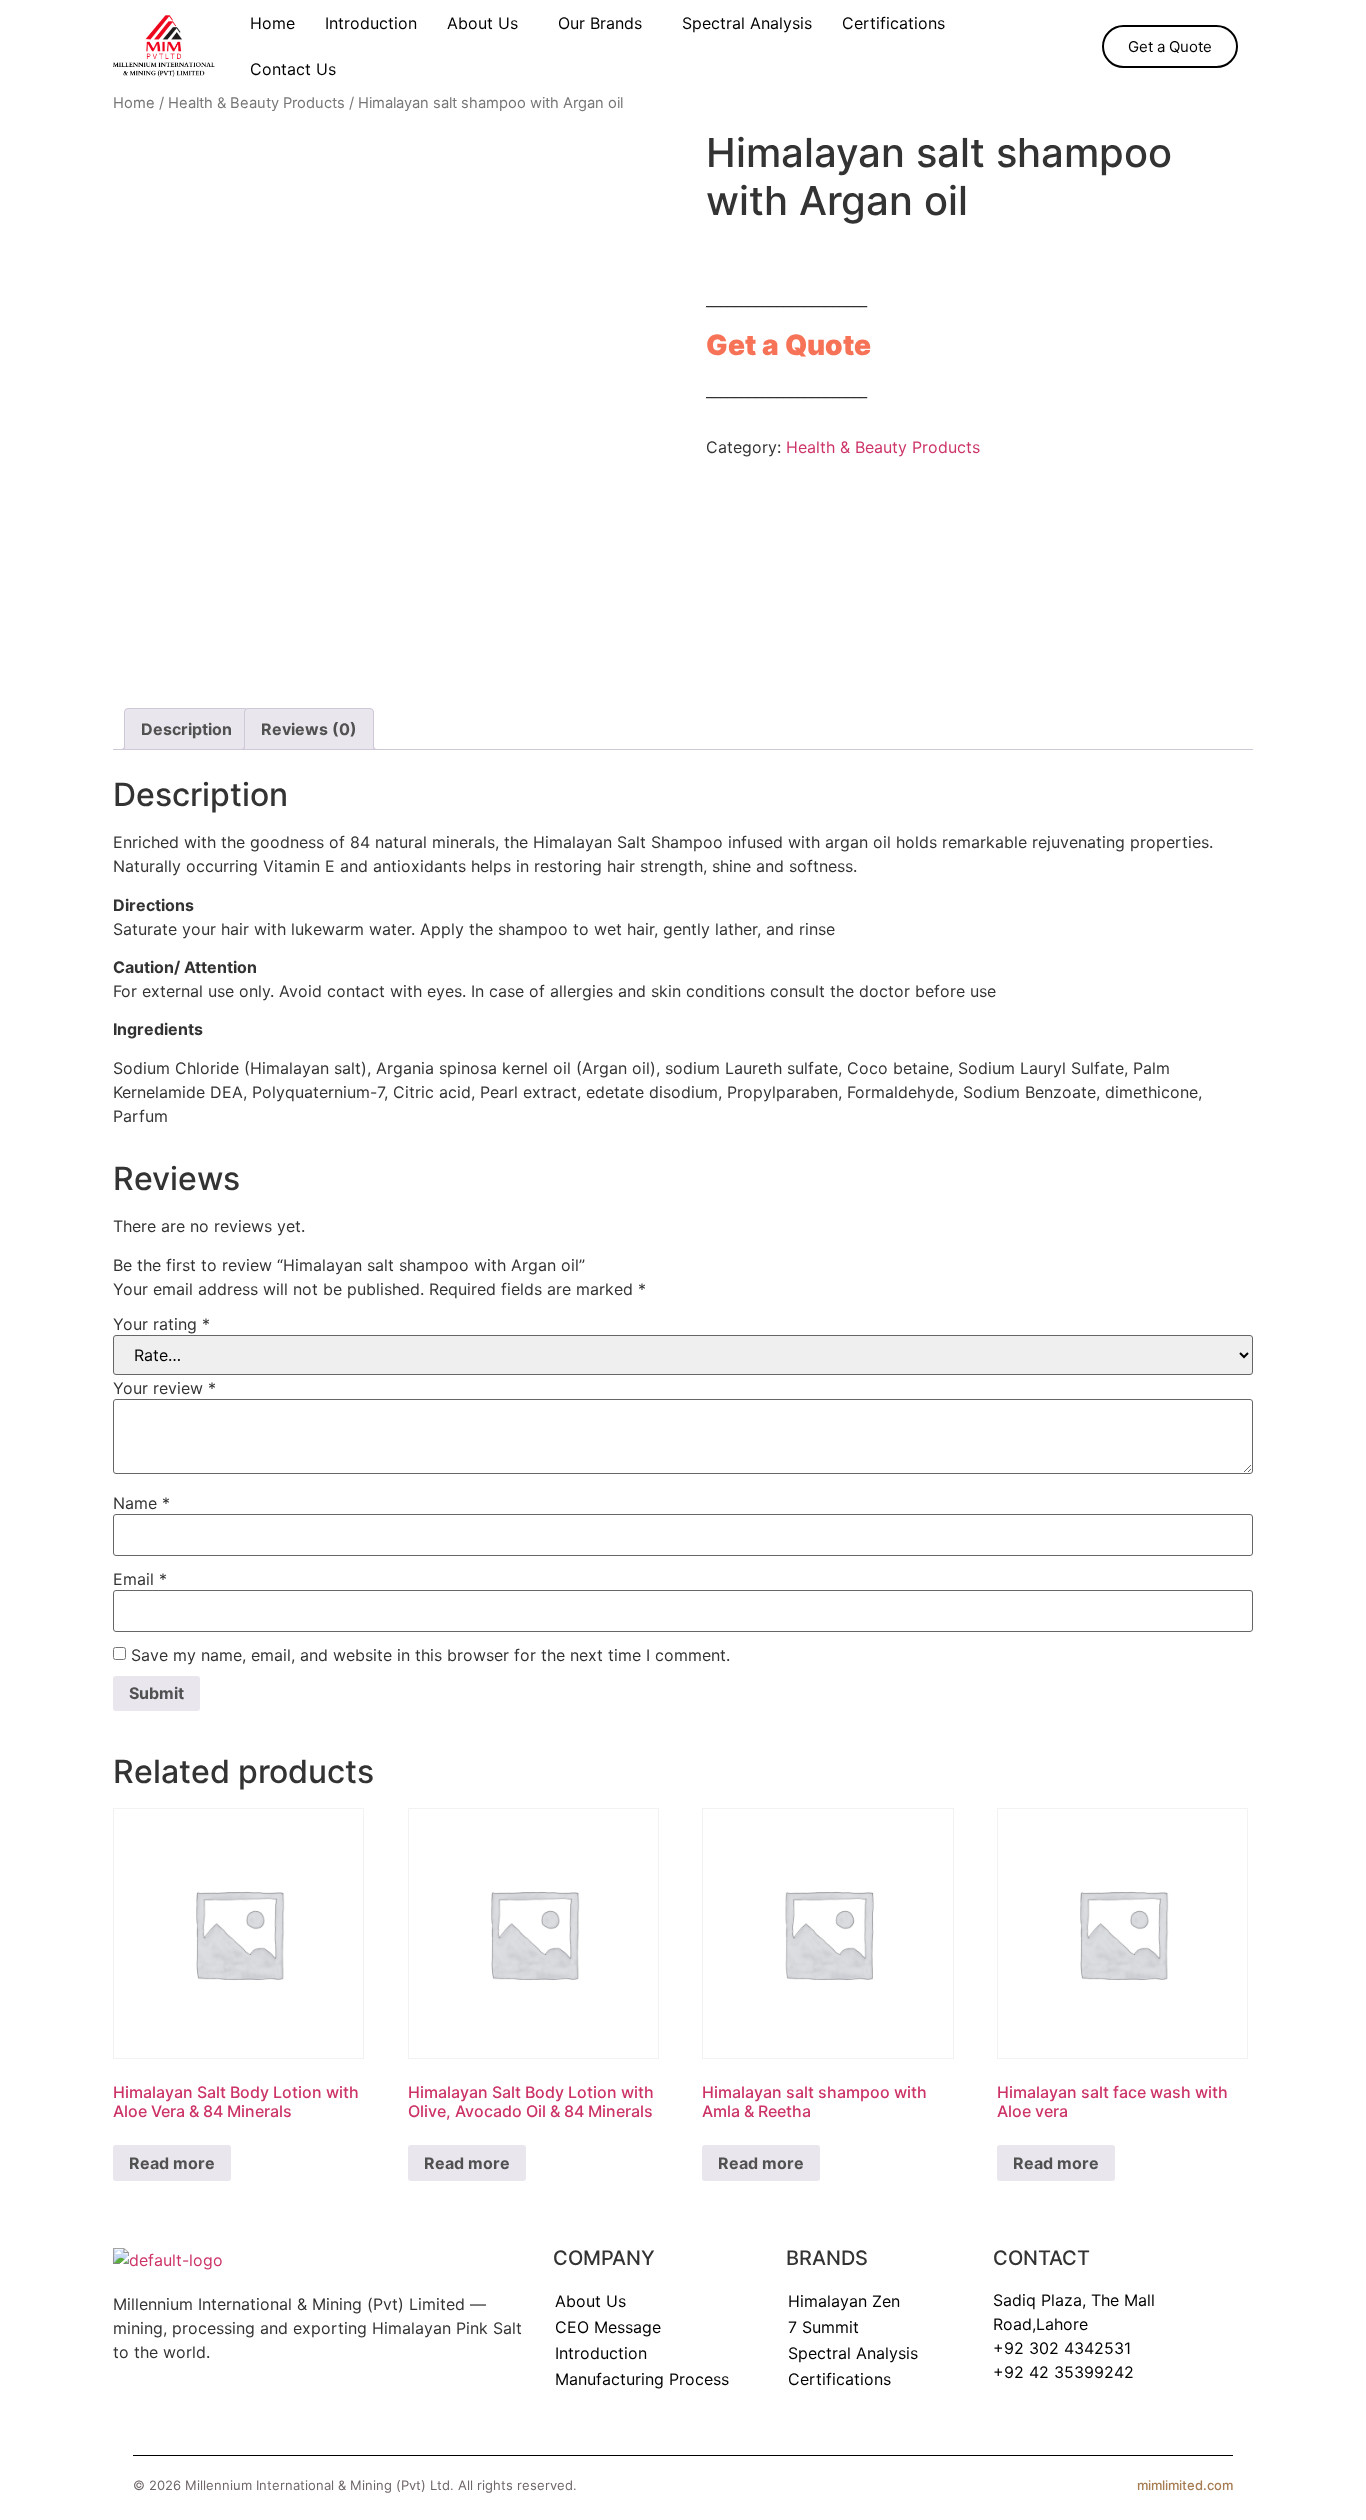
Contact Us (293, 69)
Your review (164, 1388)
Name (141, 1503)
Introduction (371, 23)
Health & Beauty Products (256, 103)
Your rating (161, 1324)
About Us (482, 23)
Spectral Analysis (747, 23)
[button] (487, 23)
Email (140, 1579)
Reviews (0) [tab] (309, 729)
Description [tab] (186, 729)
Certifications (893, 23)
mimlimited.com (1185, 2485)
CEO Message (608, 2327)
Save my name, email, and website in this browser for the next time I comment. (430, 1655)
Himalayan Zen (844, 2301)
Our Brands (600, 23)
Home (272, 23)
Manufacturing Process (642, 2379)
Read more (172, 2163)
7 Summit (823, 2327)
